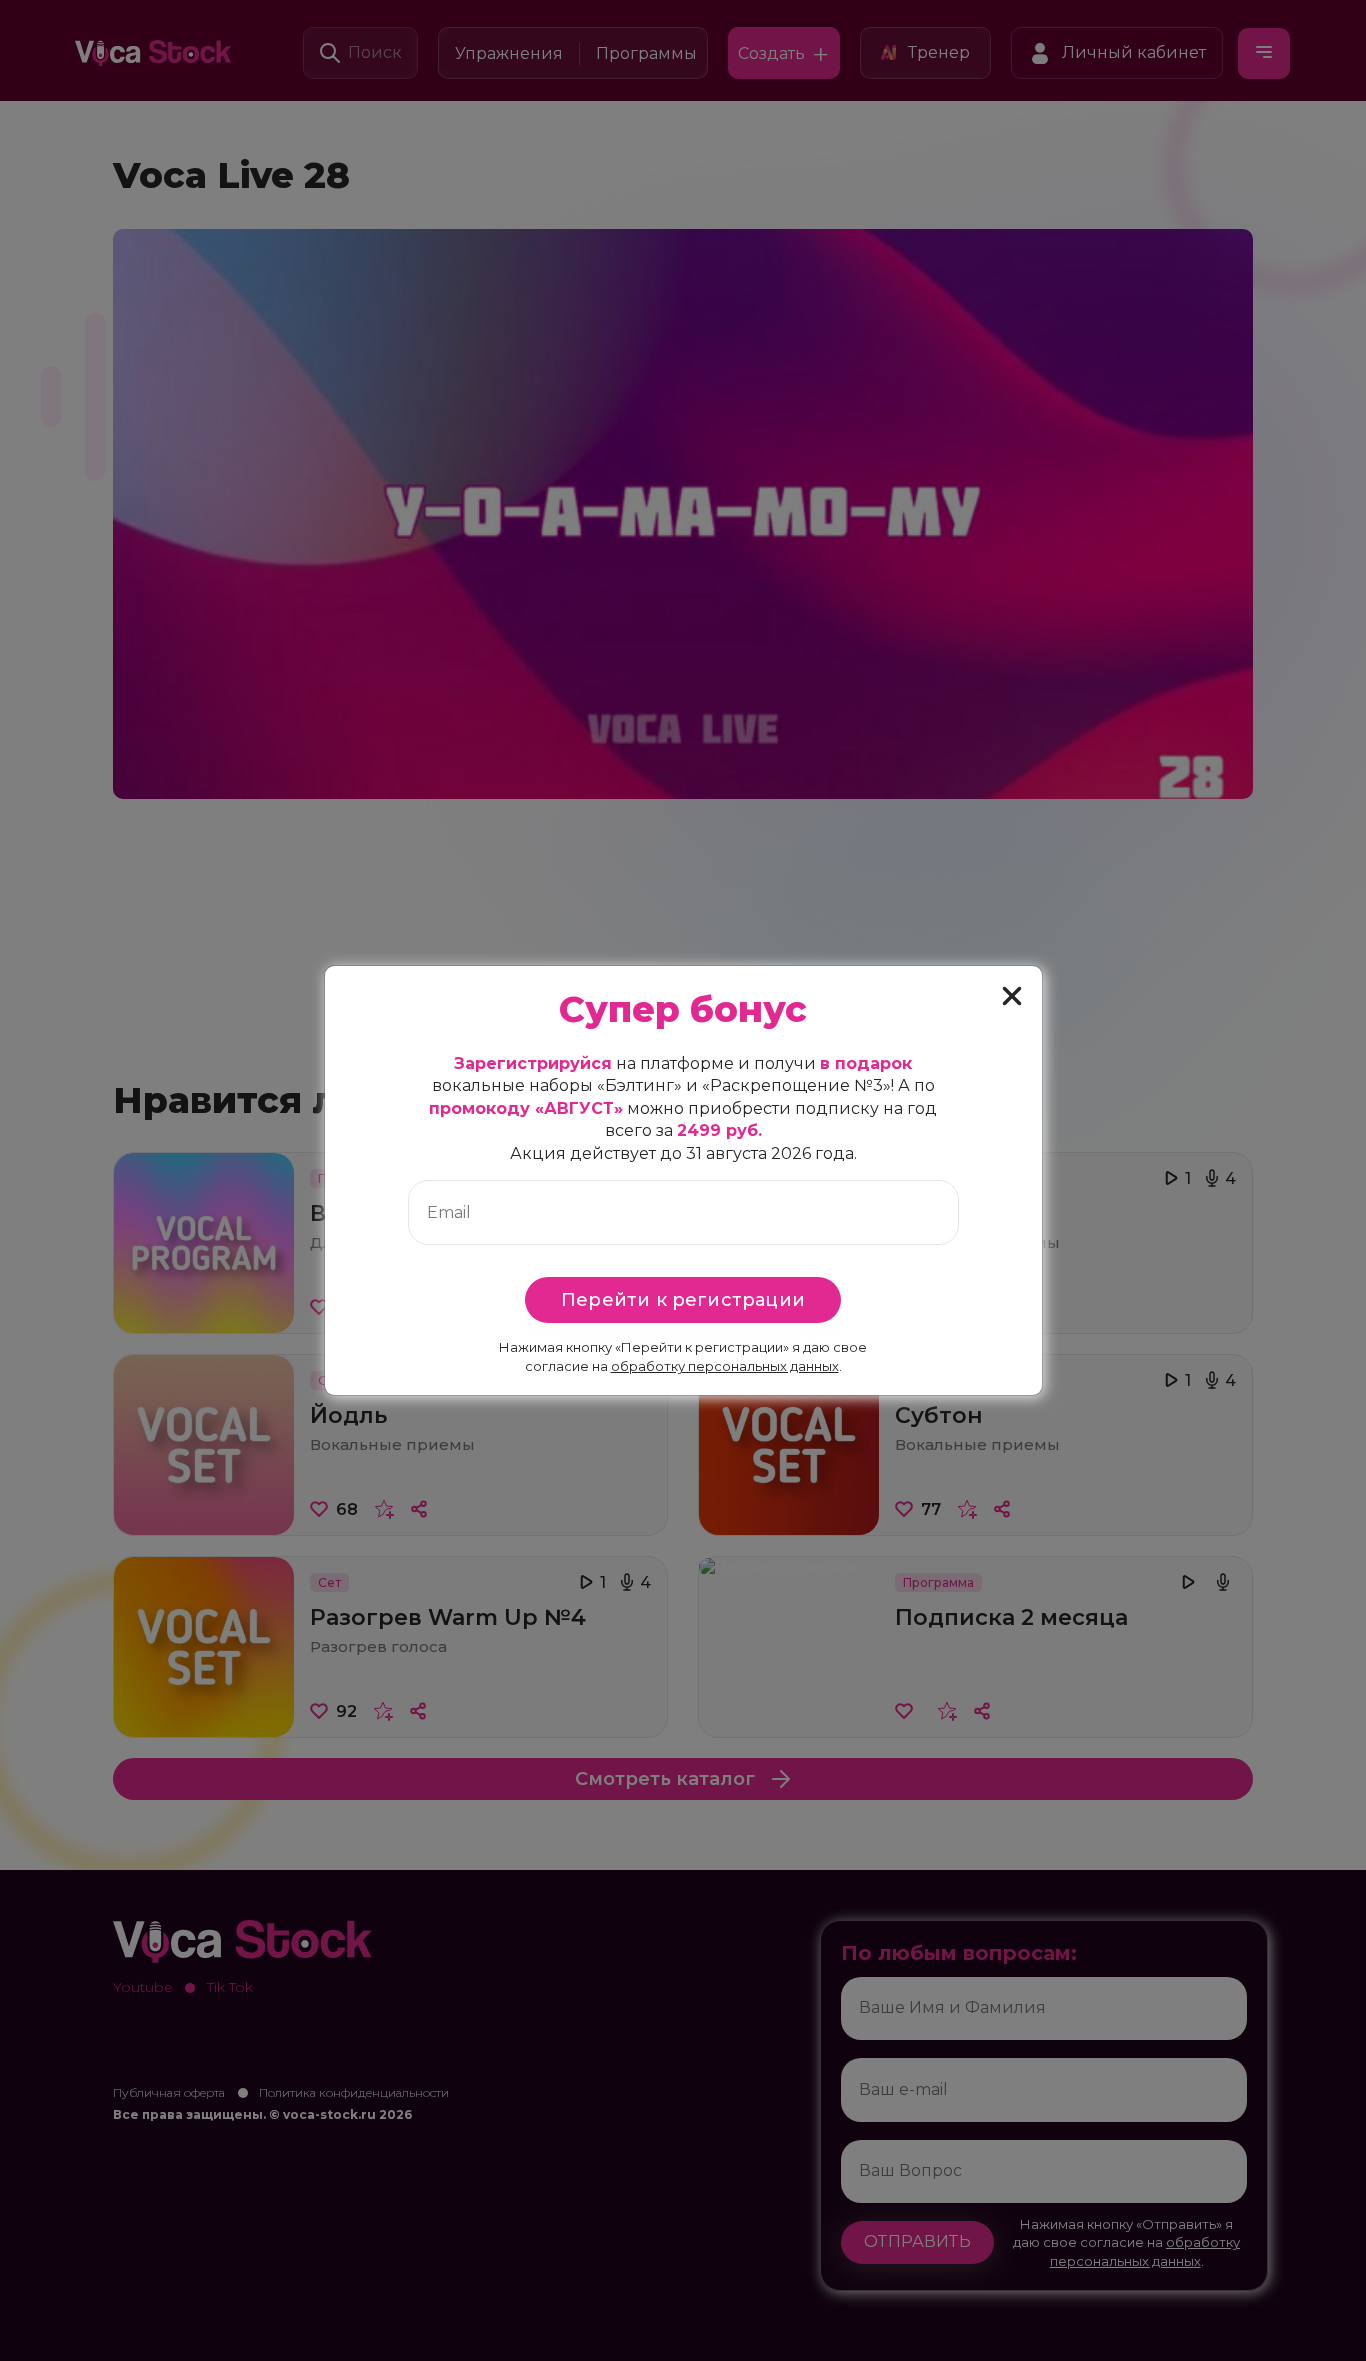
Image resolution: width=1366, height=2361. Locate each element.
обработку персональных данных (725, 1366)
